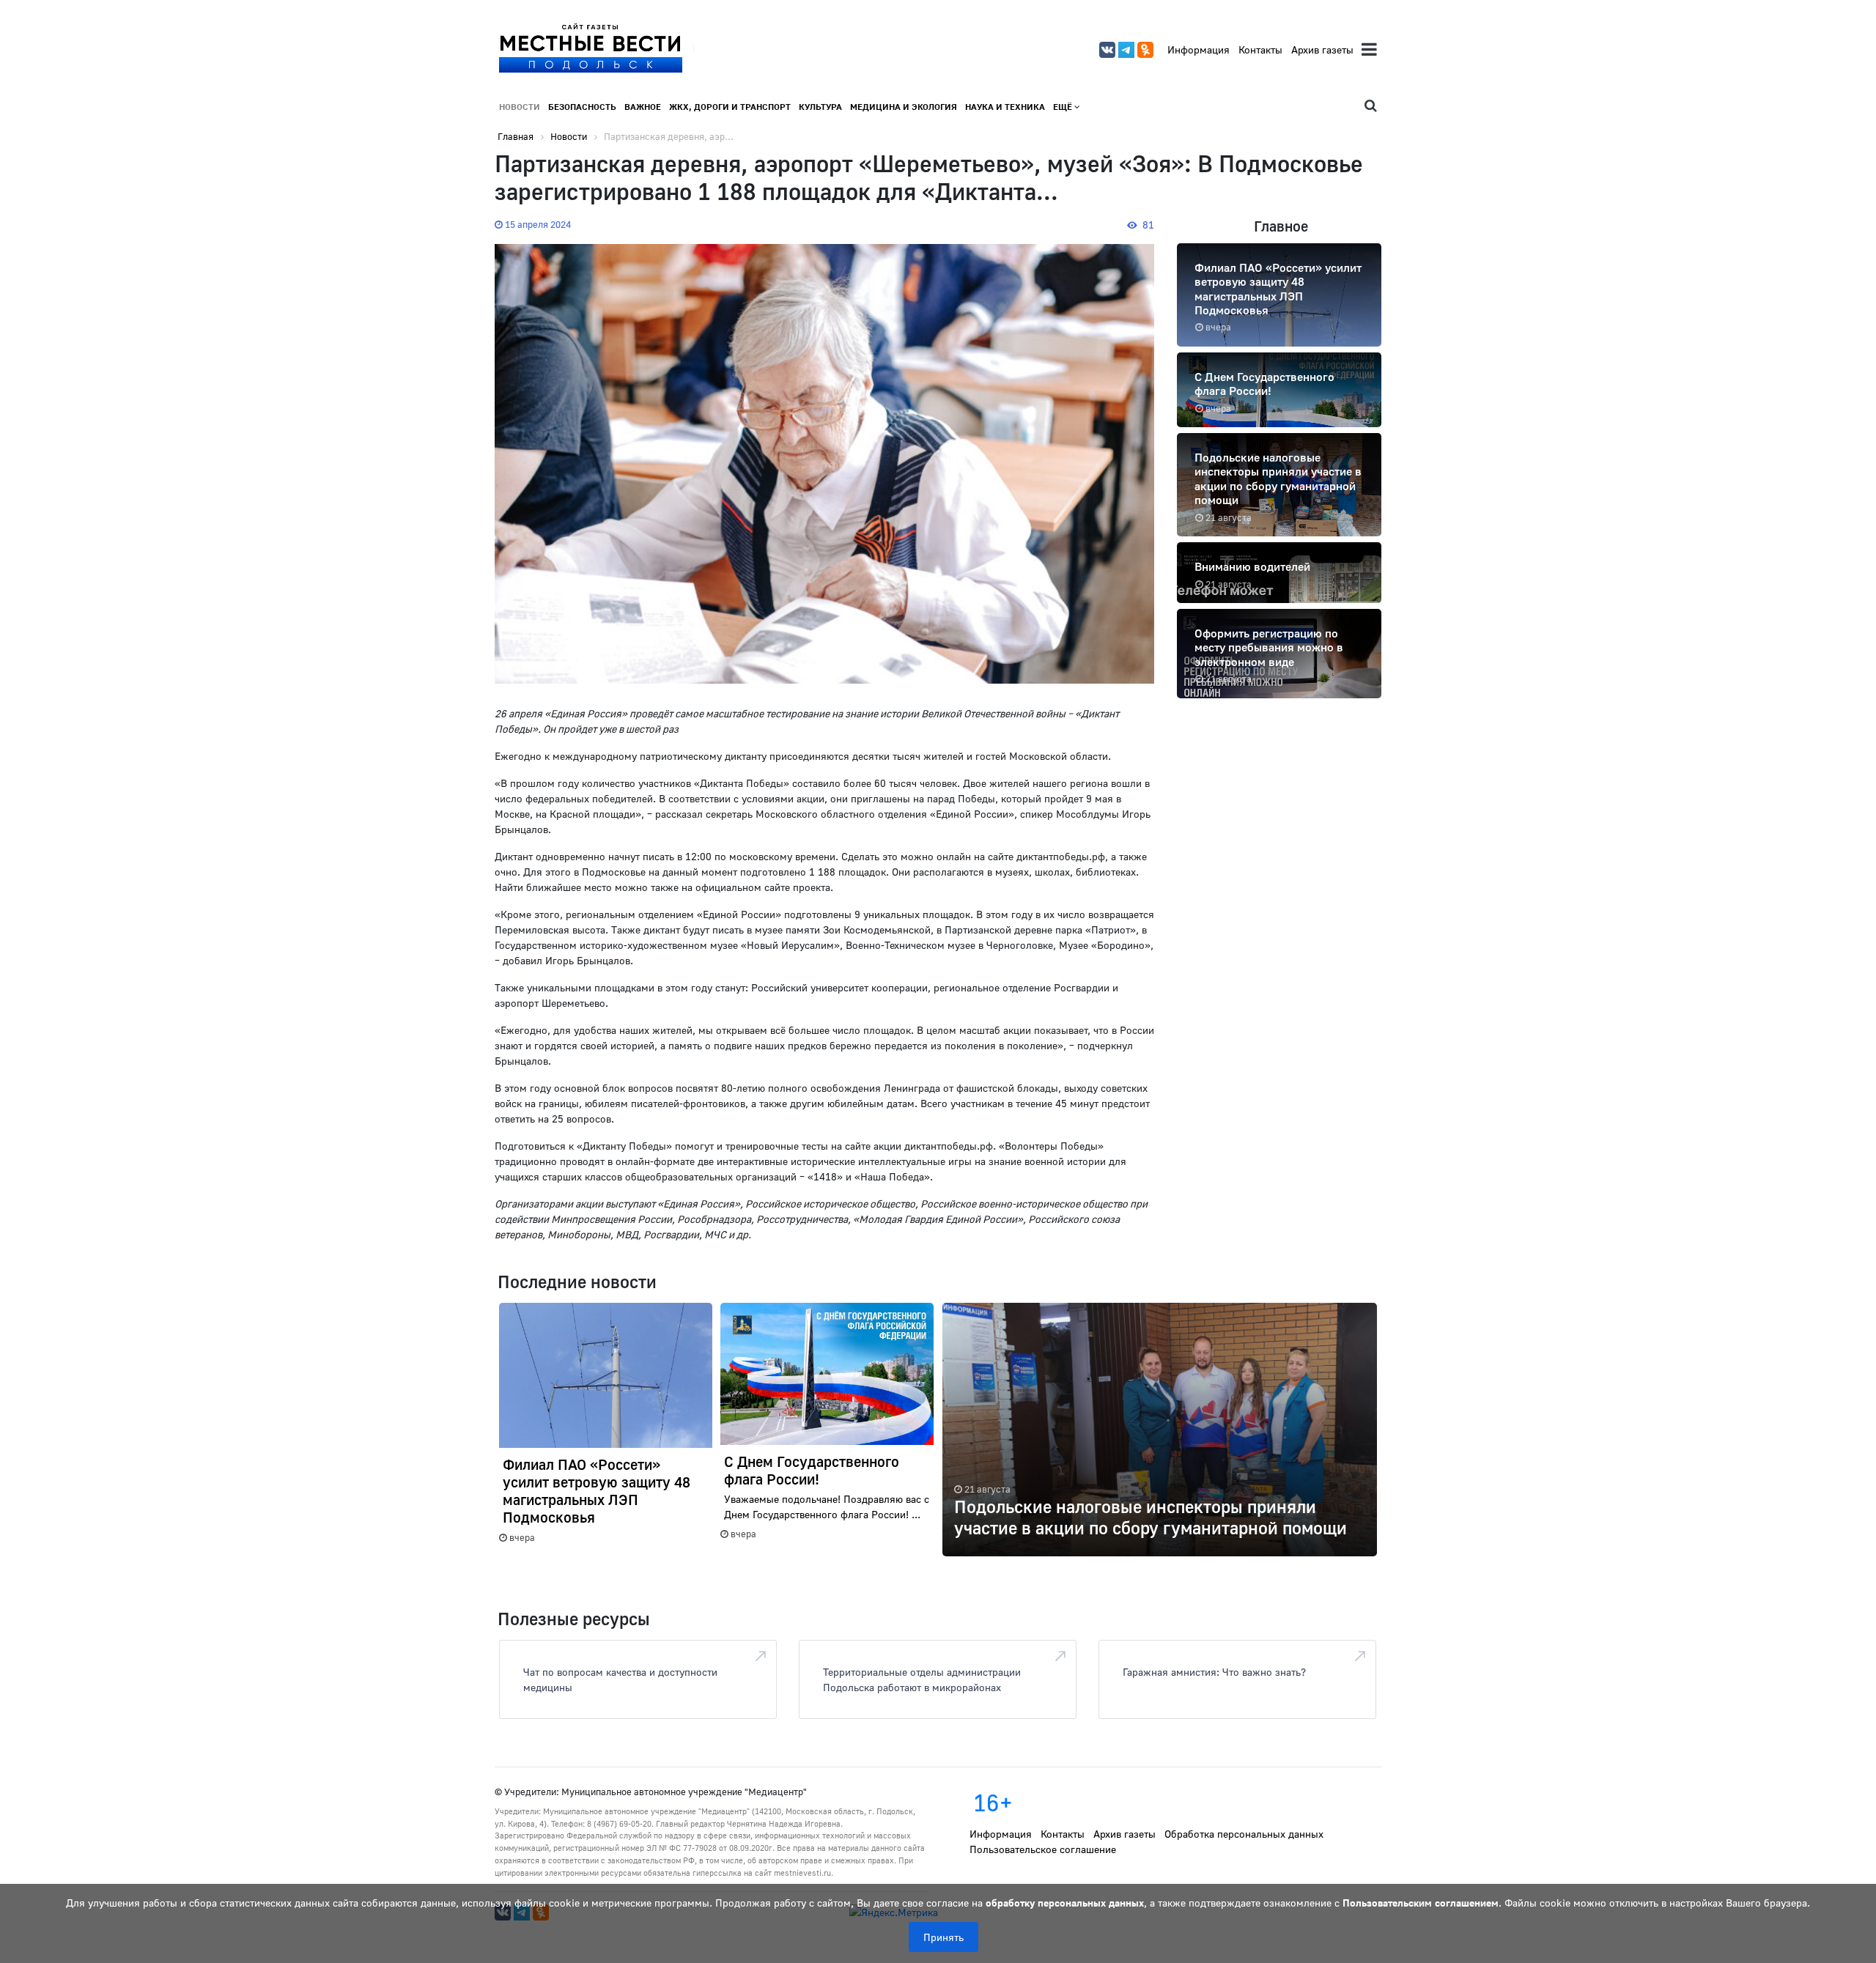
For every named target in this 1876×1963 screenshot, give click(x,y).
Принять (943, 1937)
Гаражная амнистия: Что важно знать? (1214, 1672)
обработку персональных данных (1065, 1903)
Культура (820, 107)
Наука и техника (1005, 107)
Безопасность (582, 107)
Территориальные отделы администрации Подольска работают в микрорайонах (922, 1679)
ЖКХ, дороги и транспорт (730, 107)
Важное (643, 107)
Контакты (1260, 49)
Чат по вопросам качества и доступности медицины (620, 1679)
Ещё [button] (1064, 107)
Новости (520, 107)
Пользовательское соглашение (1043, 1849)
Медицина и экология (904, 107)
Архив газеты (1322, 49)
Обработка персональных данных (1244, 1834)
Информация (1199, 49)
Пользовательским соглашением (1421, 1903)
